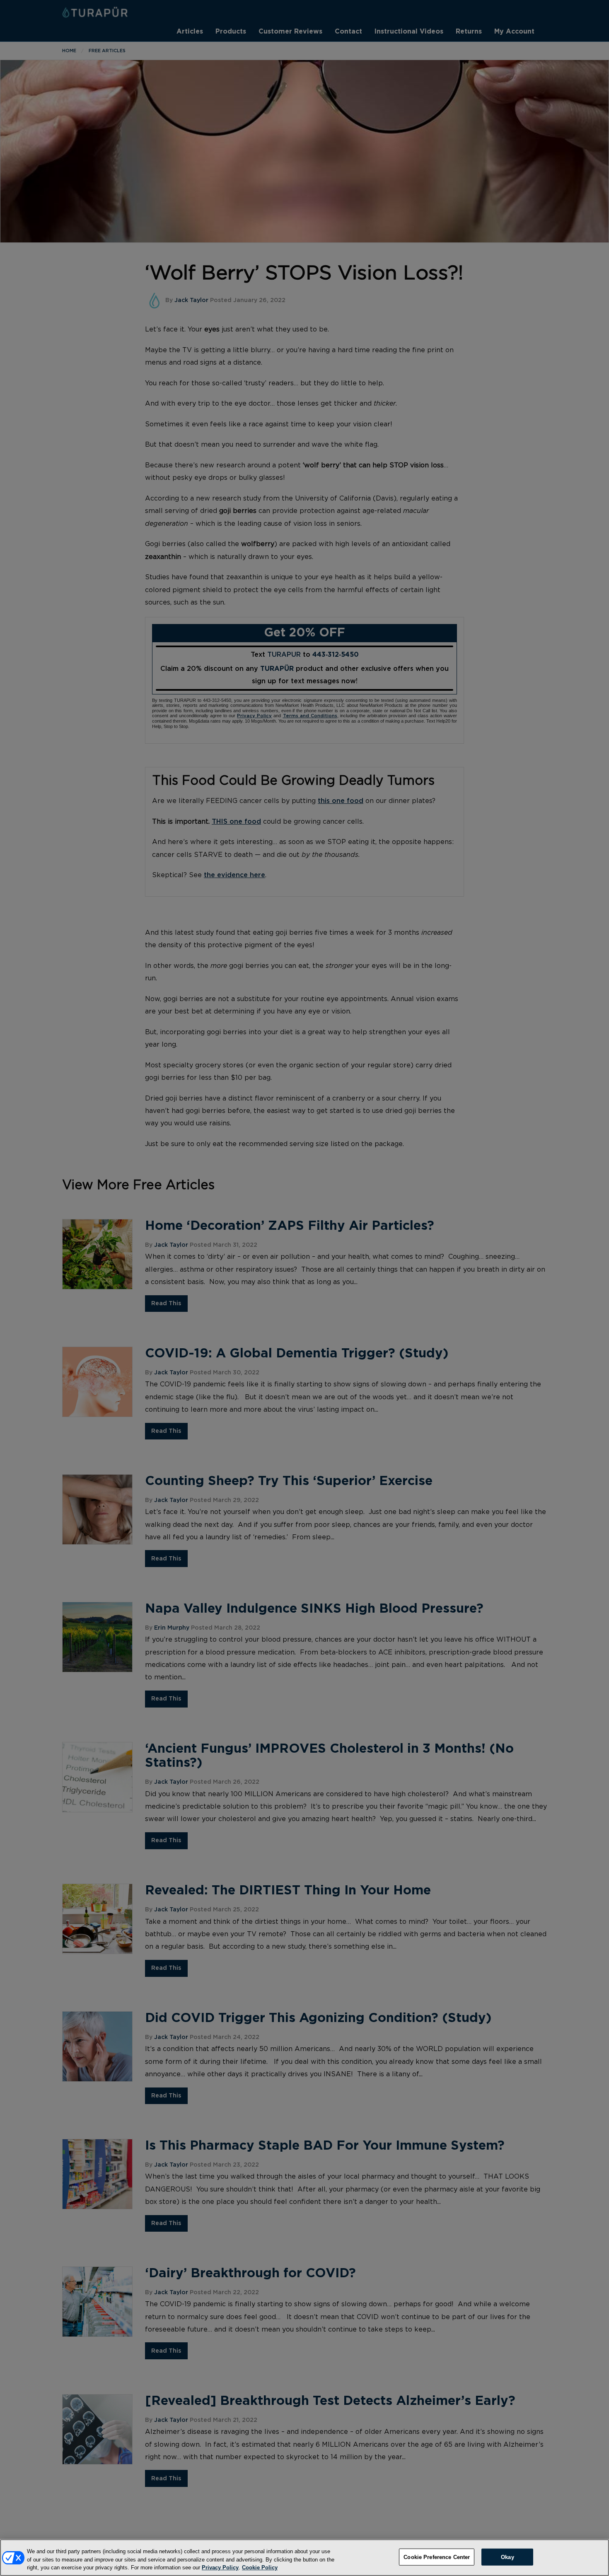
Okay (508, 2557)
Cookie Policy (260, 2568)
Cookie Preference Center (437, 2557)
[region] (304, 2558)
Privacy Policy (220, 2568)
